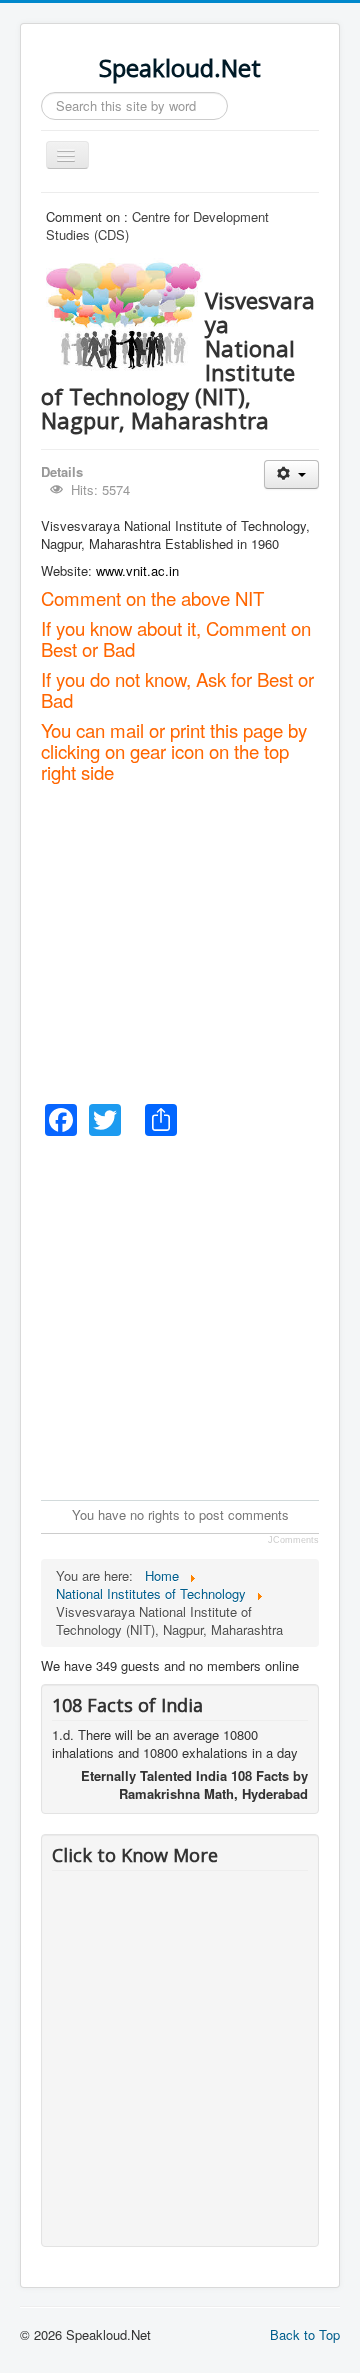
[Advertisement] (180, 941)
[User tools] (291, 474)
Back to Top (305, 2334)
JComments (293, 1540)
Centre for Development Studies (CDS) (157, 225)
